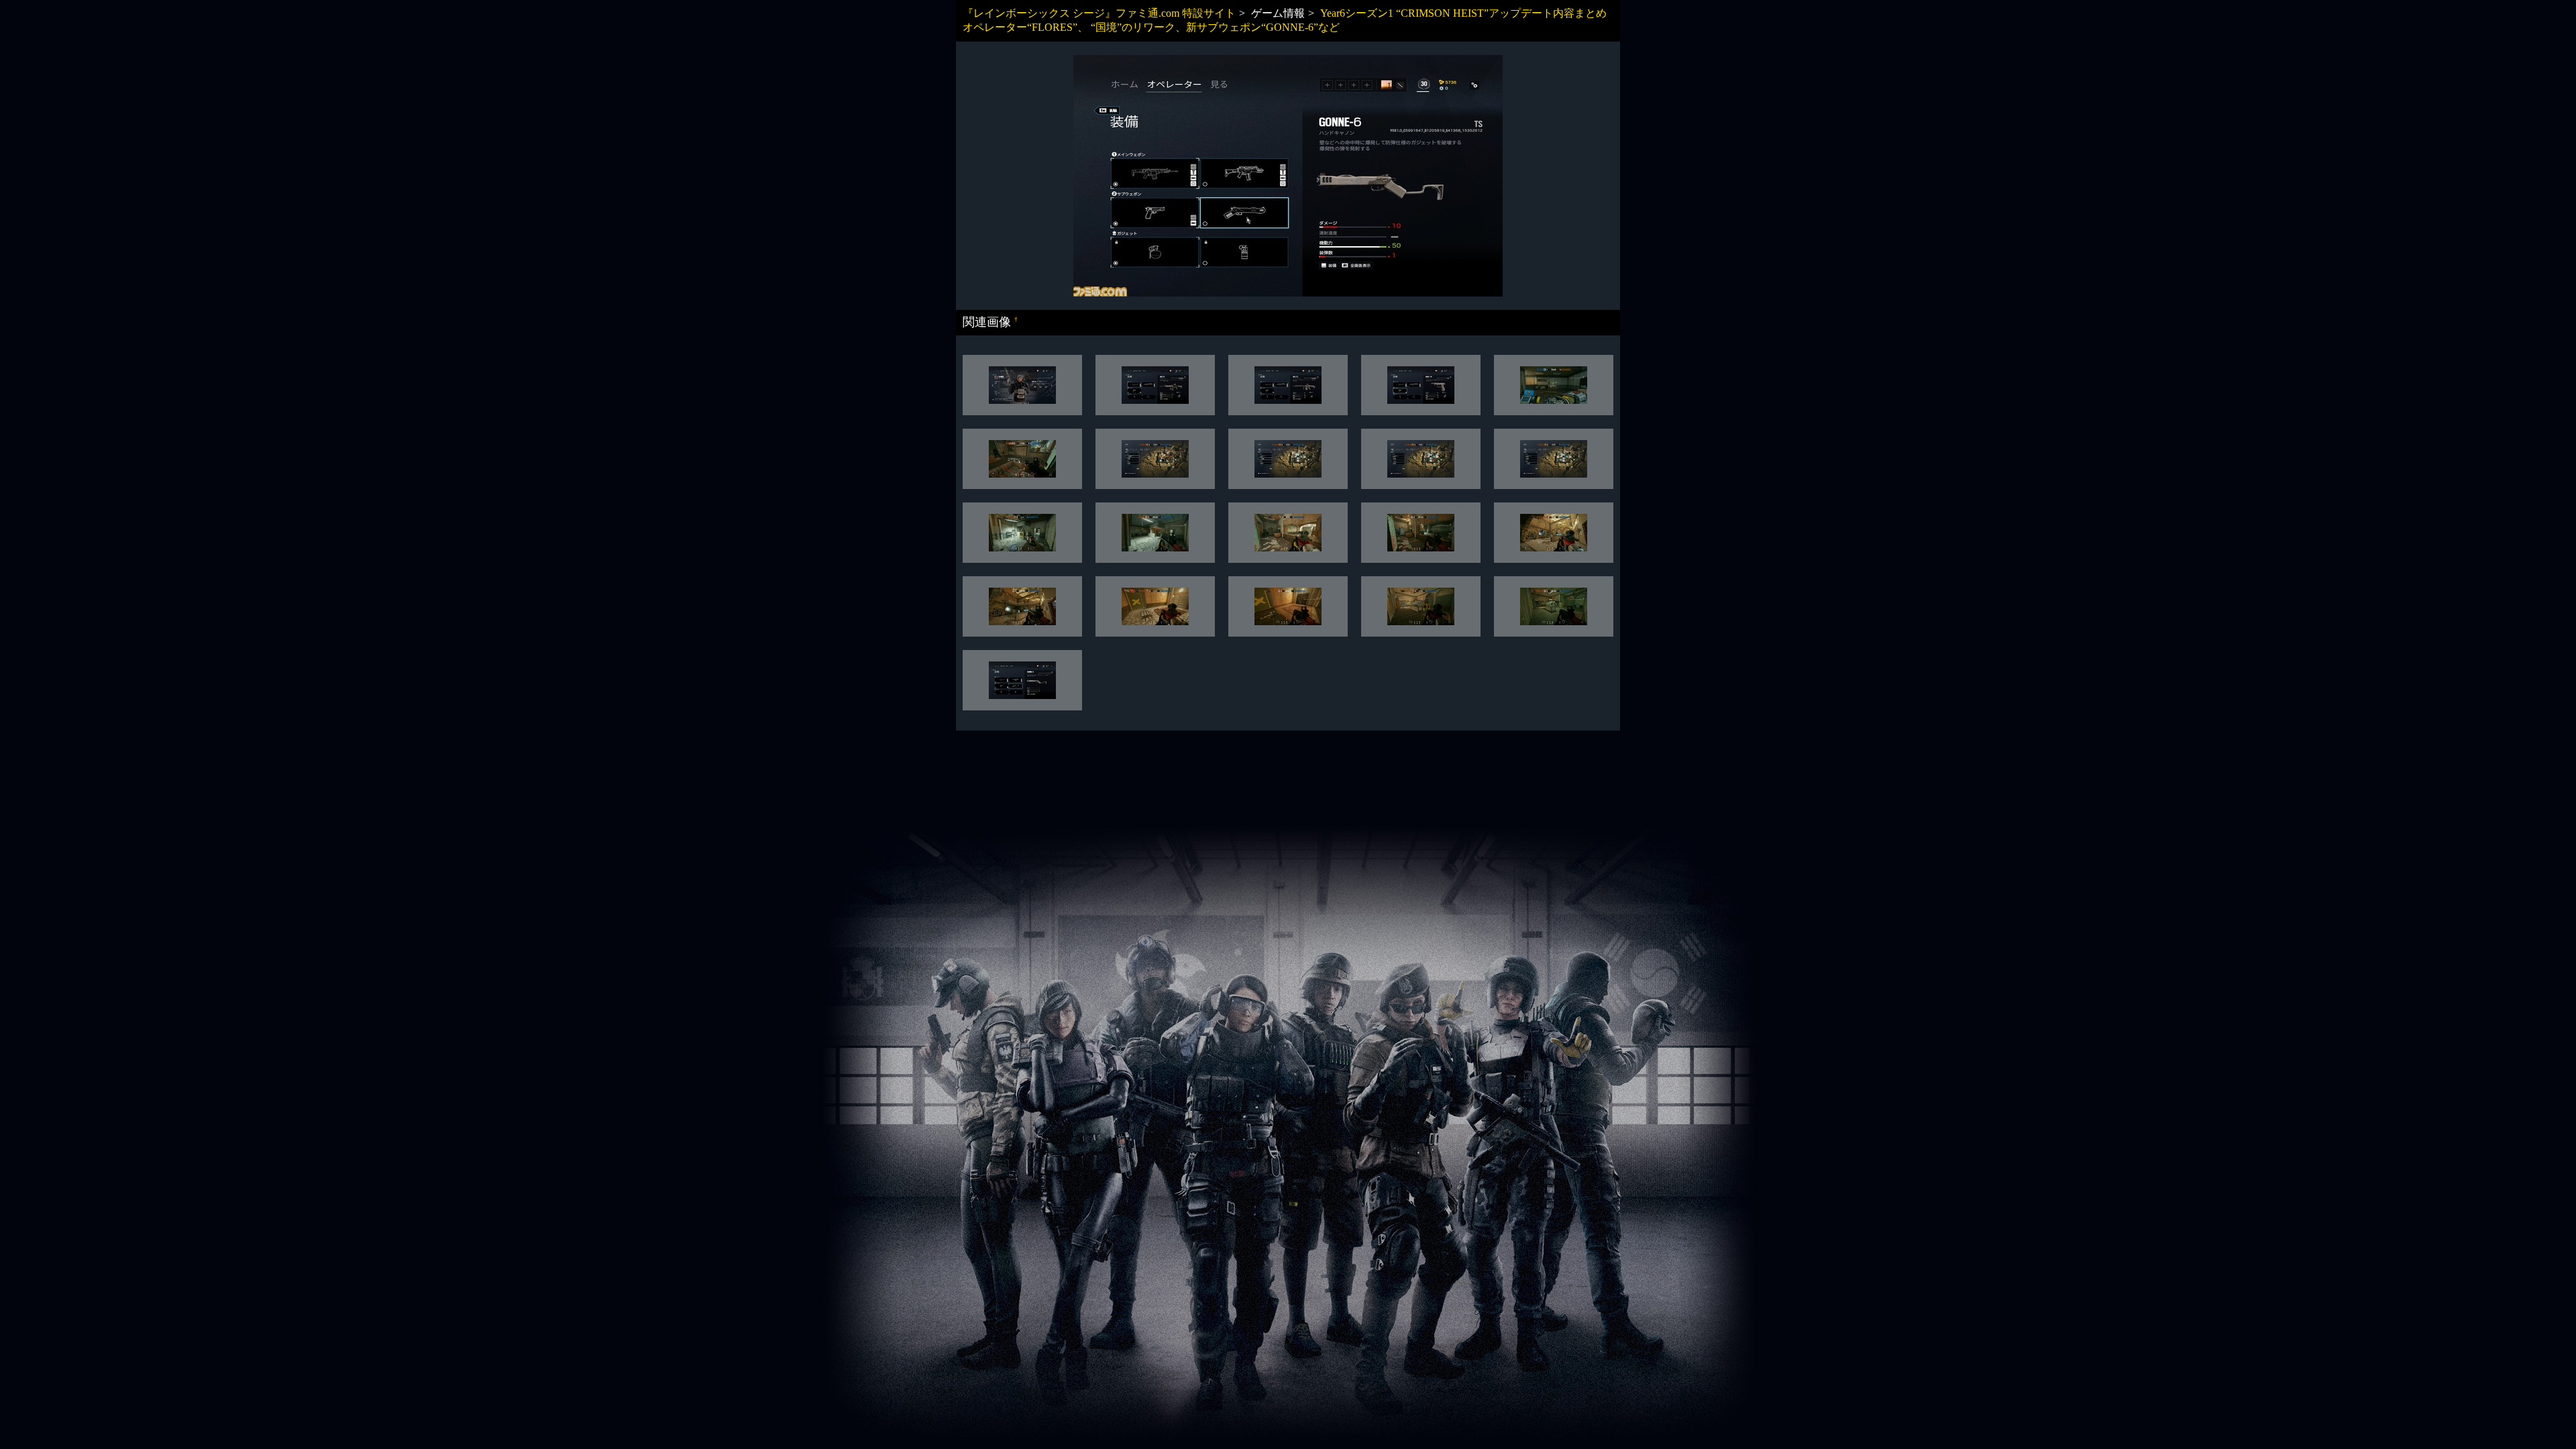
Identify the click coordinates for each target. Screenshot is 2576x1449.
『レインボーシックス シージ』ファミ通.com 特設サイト (1099, 13)
